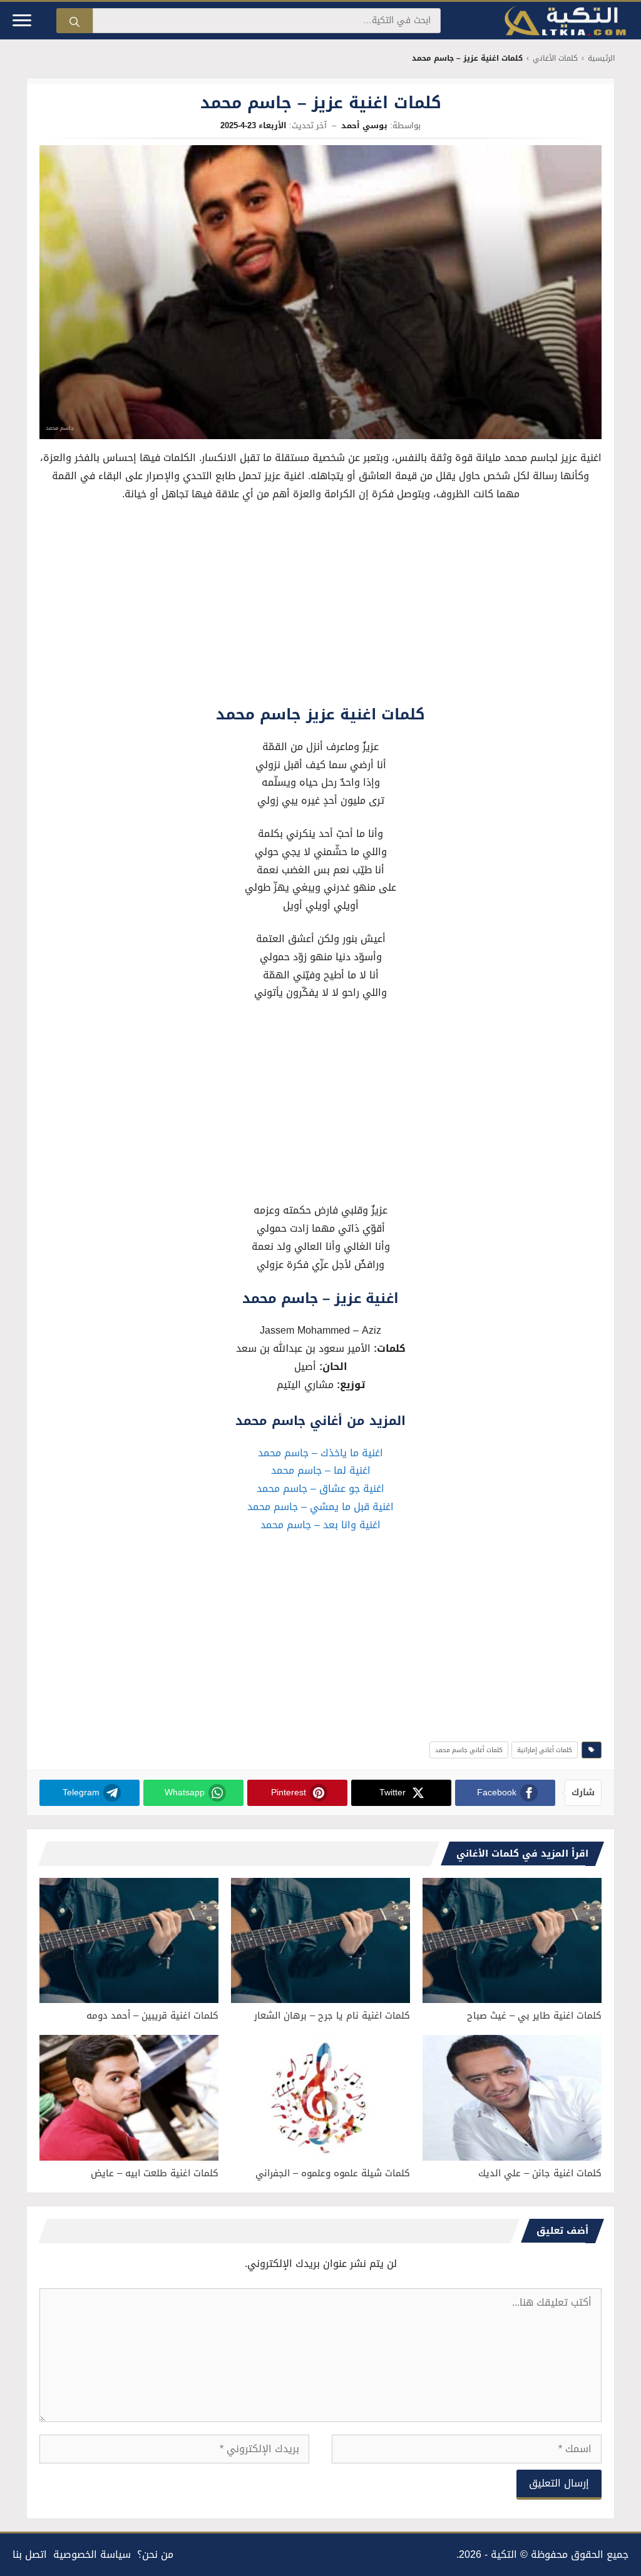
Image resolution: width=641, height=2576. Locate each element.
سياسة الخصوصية (92, 2554)
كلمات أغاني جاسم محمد (469, 1750)
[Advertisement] (320, 606)
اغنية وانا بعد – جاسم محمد (320, 1525)
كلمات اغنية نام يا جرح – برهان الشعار (332, 2016)
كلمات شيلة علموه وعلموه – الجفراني (333, 2173)
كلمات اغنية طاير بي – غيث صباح (534, 2016)
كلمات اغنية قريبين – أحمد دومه (152, 2016)
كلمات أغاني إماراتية (545, 1750)
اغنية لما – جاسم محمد (321, 1470)
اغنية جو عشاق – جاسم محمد (320, 1488)
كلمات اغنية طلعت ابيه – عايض (155, 2173)
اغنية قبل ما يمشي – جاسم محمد (320, 1507)
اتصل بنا (30, 2554)
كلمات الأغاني (555, 58)
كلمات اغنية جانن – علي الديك (540, 2173)
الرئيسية (601, 58)
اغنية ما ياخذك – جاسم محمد (320, 1453)
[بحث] (74, 21)
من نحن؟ (155, 2554)
